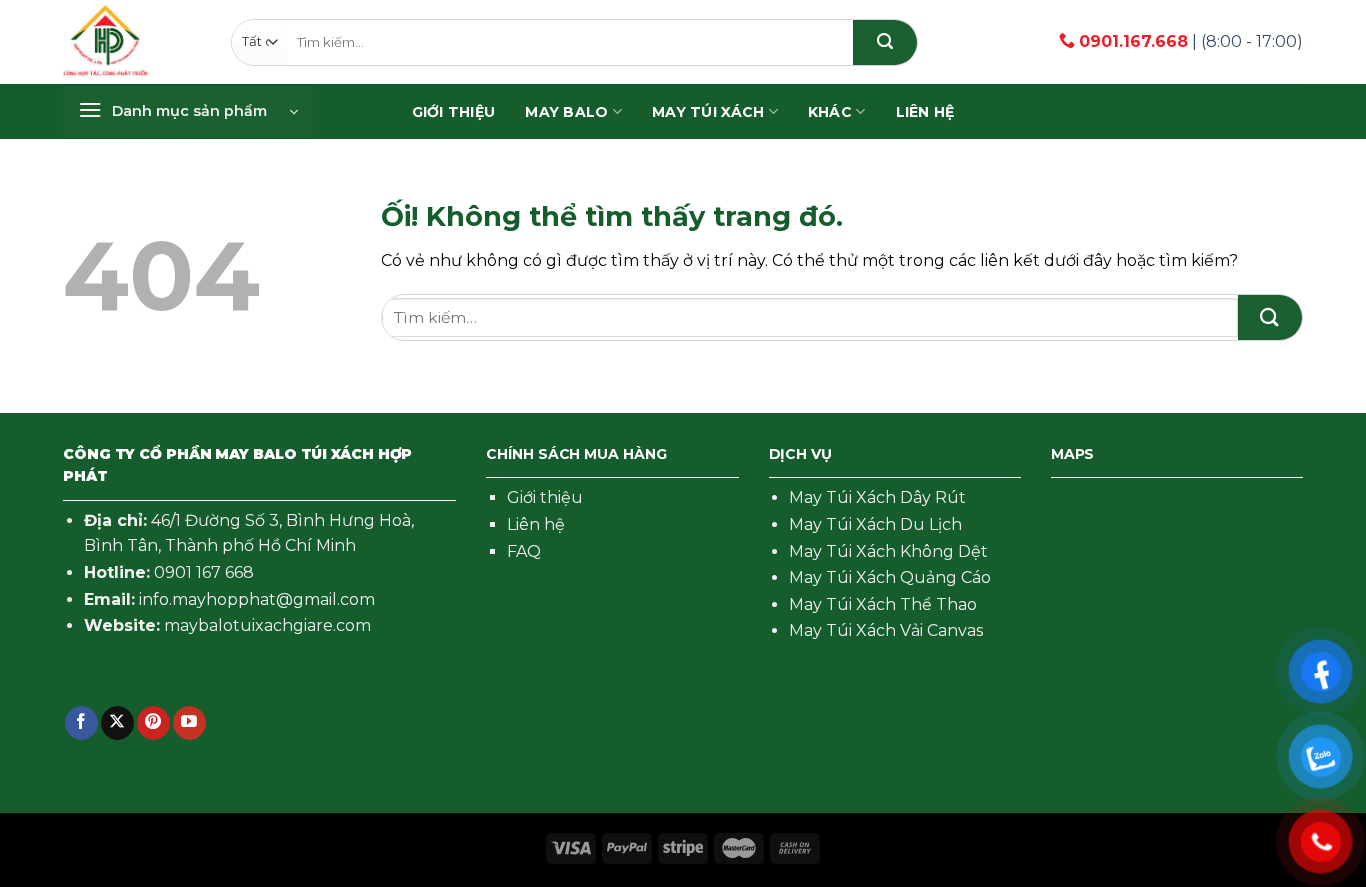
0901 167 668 (204, 572)
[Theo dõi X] (117, 723)
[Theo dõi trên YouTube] (189, 723)
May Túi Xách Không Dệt (888, 551)
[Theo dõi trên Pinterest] (153, 723)
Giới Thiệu (454, 112)
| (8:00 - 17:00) (1191, 41)
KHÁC (830, 112)
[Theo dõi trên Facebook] (81, 723)
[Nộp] (885, 42)
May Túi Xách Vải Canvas (886, 630)
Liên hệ (925, 112)
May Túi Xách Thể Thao (883, 604)
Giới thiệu (545, 497)
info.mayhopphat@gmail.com (257, 599)
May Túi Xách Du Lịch (875, 524)
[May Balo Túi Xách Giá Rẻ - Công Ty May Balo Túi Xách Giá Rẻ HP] (105, 42)
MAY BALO (566, 112)
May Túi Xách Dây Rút (877, 497)
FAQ (524, 551)
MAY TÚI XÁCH (708, 112)
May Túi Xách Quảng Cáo (890, 577)
